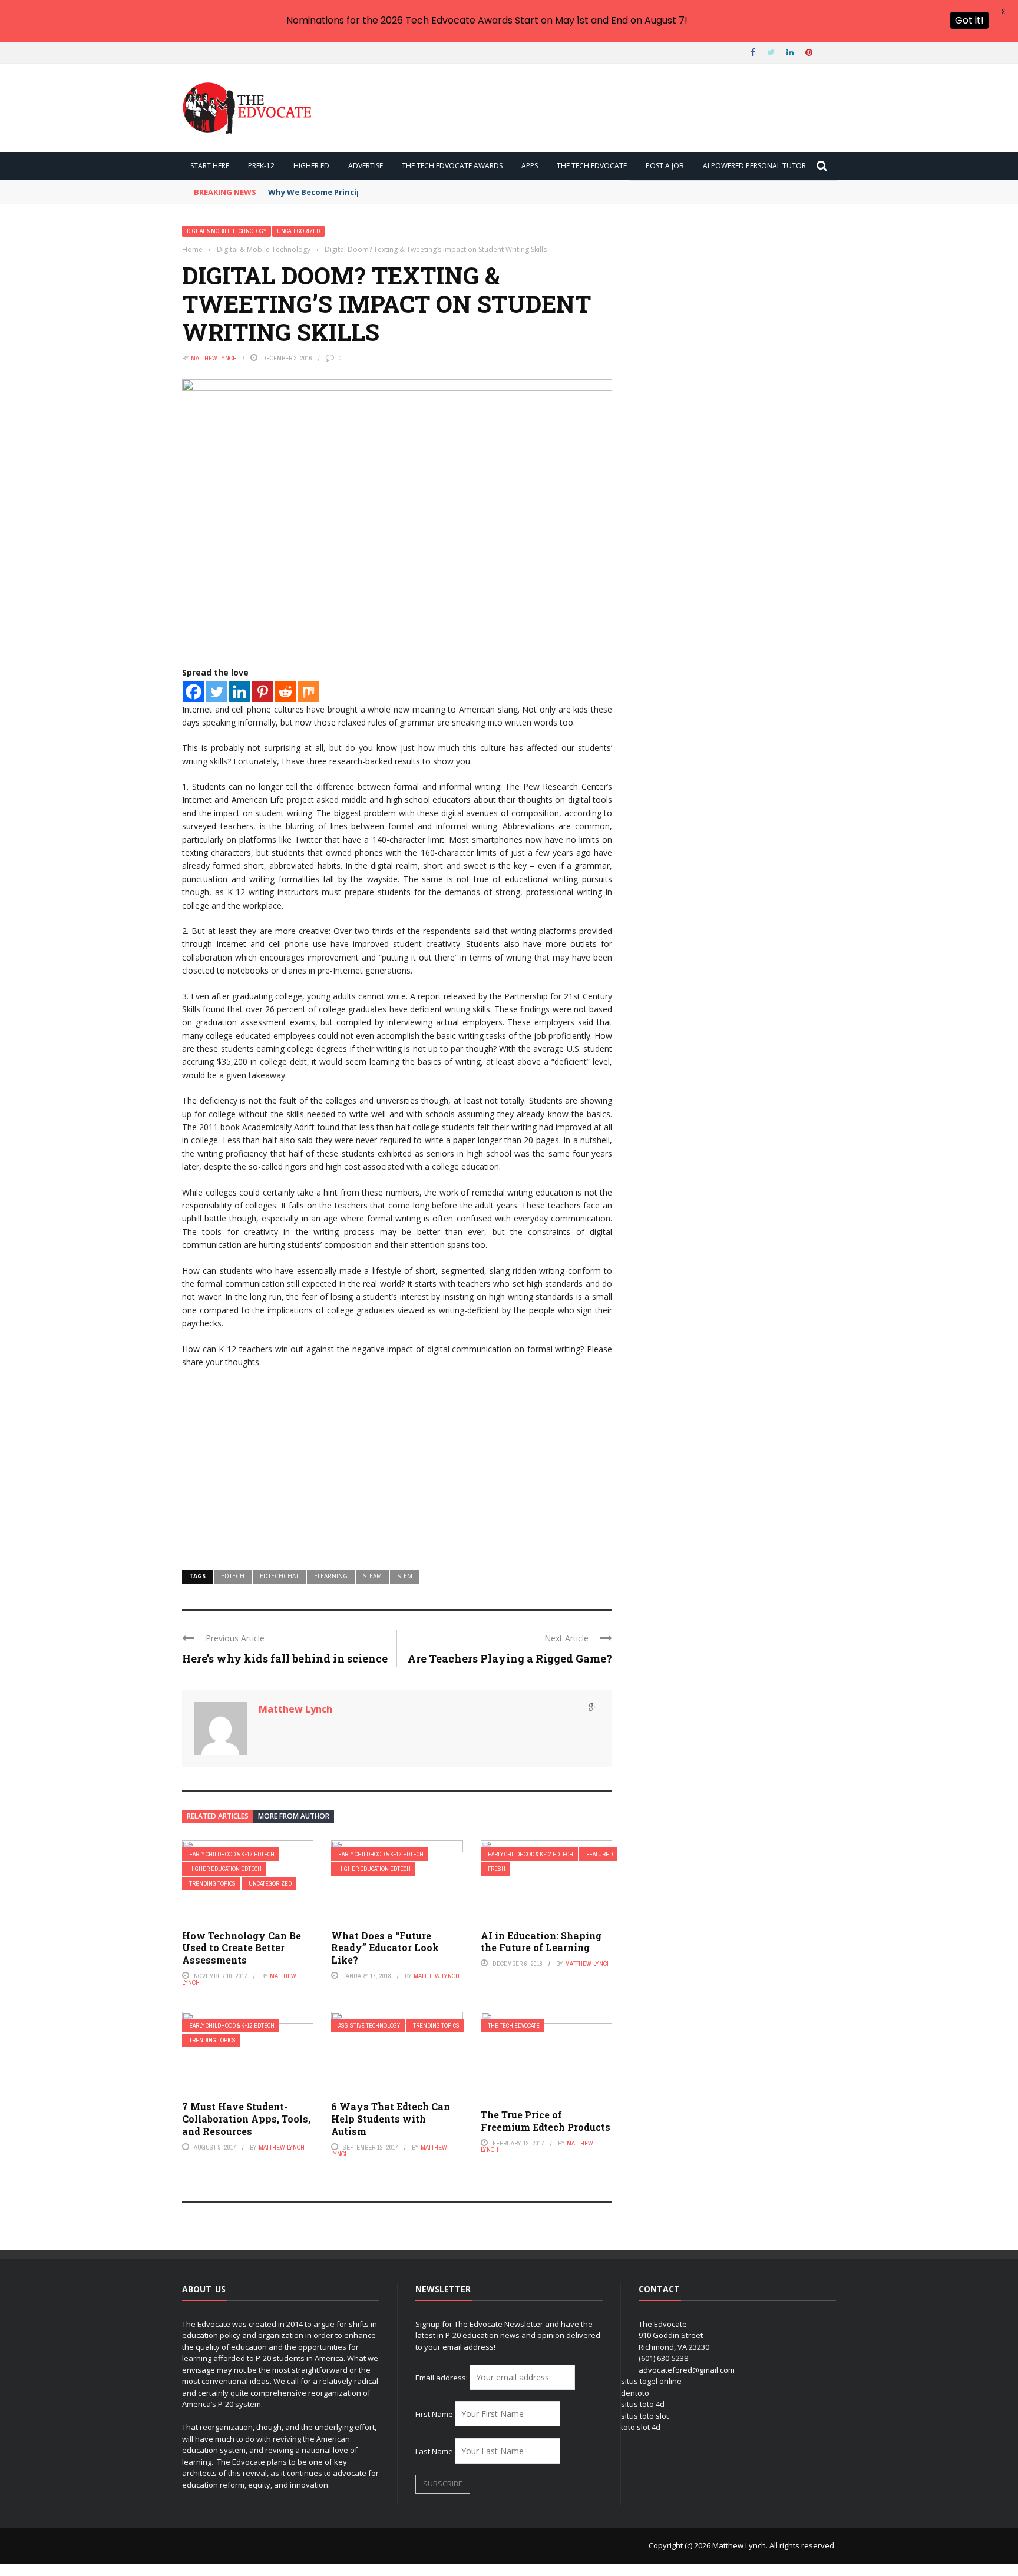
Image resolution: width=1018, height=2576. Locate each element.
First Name (434, 2414)
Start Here (210, 166)
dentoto (635, 2393)
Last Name (434, 2451)
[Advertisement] (397, 1464)
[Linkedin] (239, 692)
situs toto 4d (643, 2404)
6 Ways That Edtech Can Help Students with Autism (391, 2119)
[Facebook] (194, 692)
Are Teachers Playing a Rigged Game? (510, 1658)
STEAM (372, 1576)
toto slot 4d (641, 2427)
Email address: (442, 2378)
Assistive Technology (369, 2026)
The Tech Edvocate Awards (452, 166)
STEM (405, 1576)
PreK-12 (261, 166)
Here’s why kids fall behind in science (285, 1658)
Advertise (366, 166)
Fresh (497, 1869)
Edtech (233, 1576)
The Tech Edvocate (592, 166)
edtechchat (279, 1576)
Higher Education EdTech (225, 1869)
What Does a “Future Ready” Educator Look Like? (385, 1948)
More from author (294, 1816)
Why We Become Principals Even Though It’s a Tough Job (379, 192)
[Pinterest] (262, 692)
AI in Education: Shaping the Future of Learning (541, 1942)
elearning (331, 1576)
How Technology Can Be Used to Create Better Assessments (242, 1948)
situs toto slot (645, 2416)
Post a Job (665, 166)
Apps (530, 166)
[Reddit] (285, 692)
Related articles (218, 1816)
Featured (599, 1854)
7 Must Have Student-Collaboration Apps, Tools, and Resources (246, 2119)
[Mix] (308, 692)
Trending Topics (212, 1884)
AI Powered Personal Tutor (754, 166)
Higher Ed (311, 166)
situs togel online (651, 2381)
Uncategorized (298, 231)
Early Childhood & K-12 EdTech (232, 1854)
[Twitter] (217, 692)
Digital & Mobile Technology (227, 231)
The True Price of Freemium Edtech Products (546, 2121)
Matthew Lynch (214, 358)
